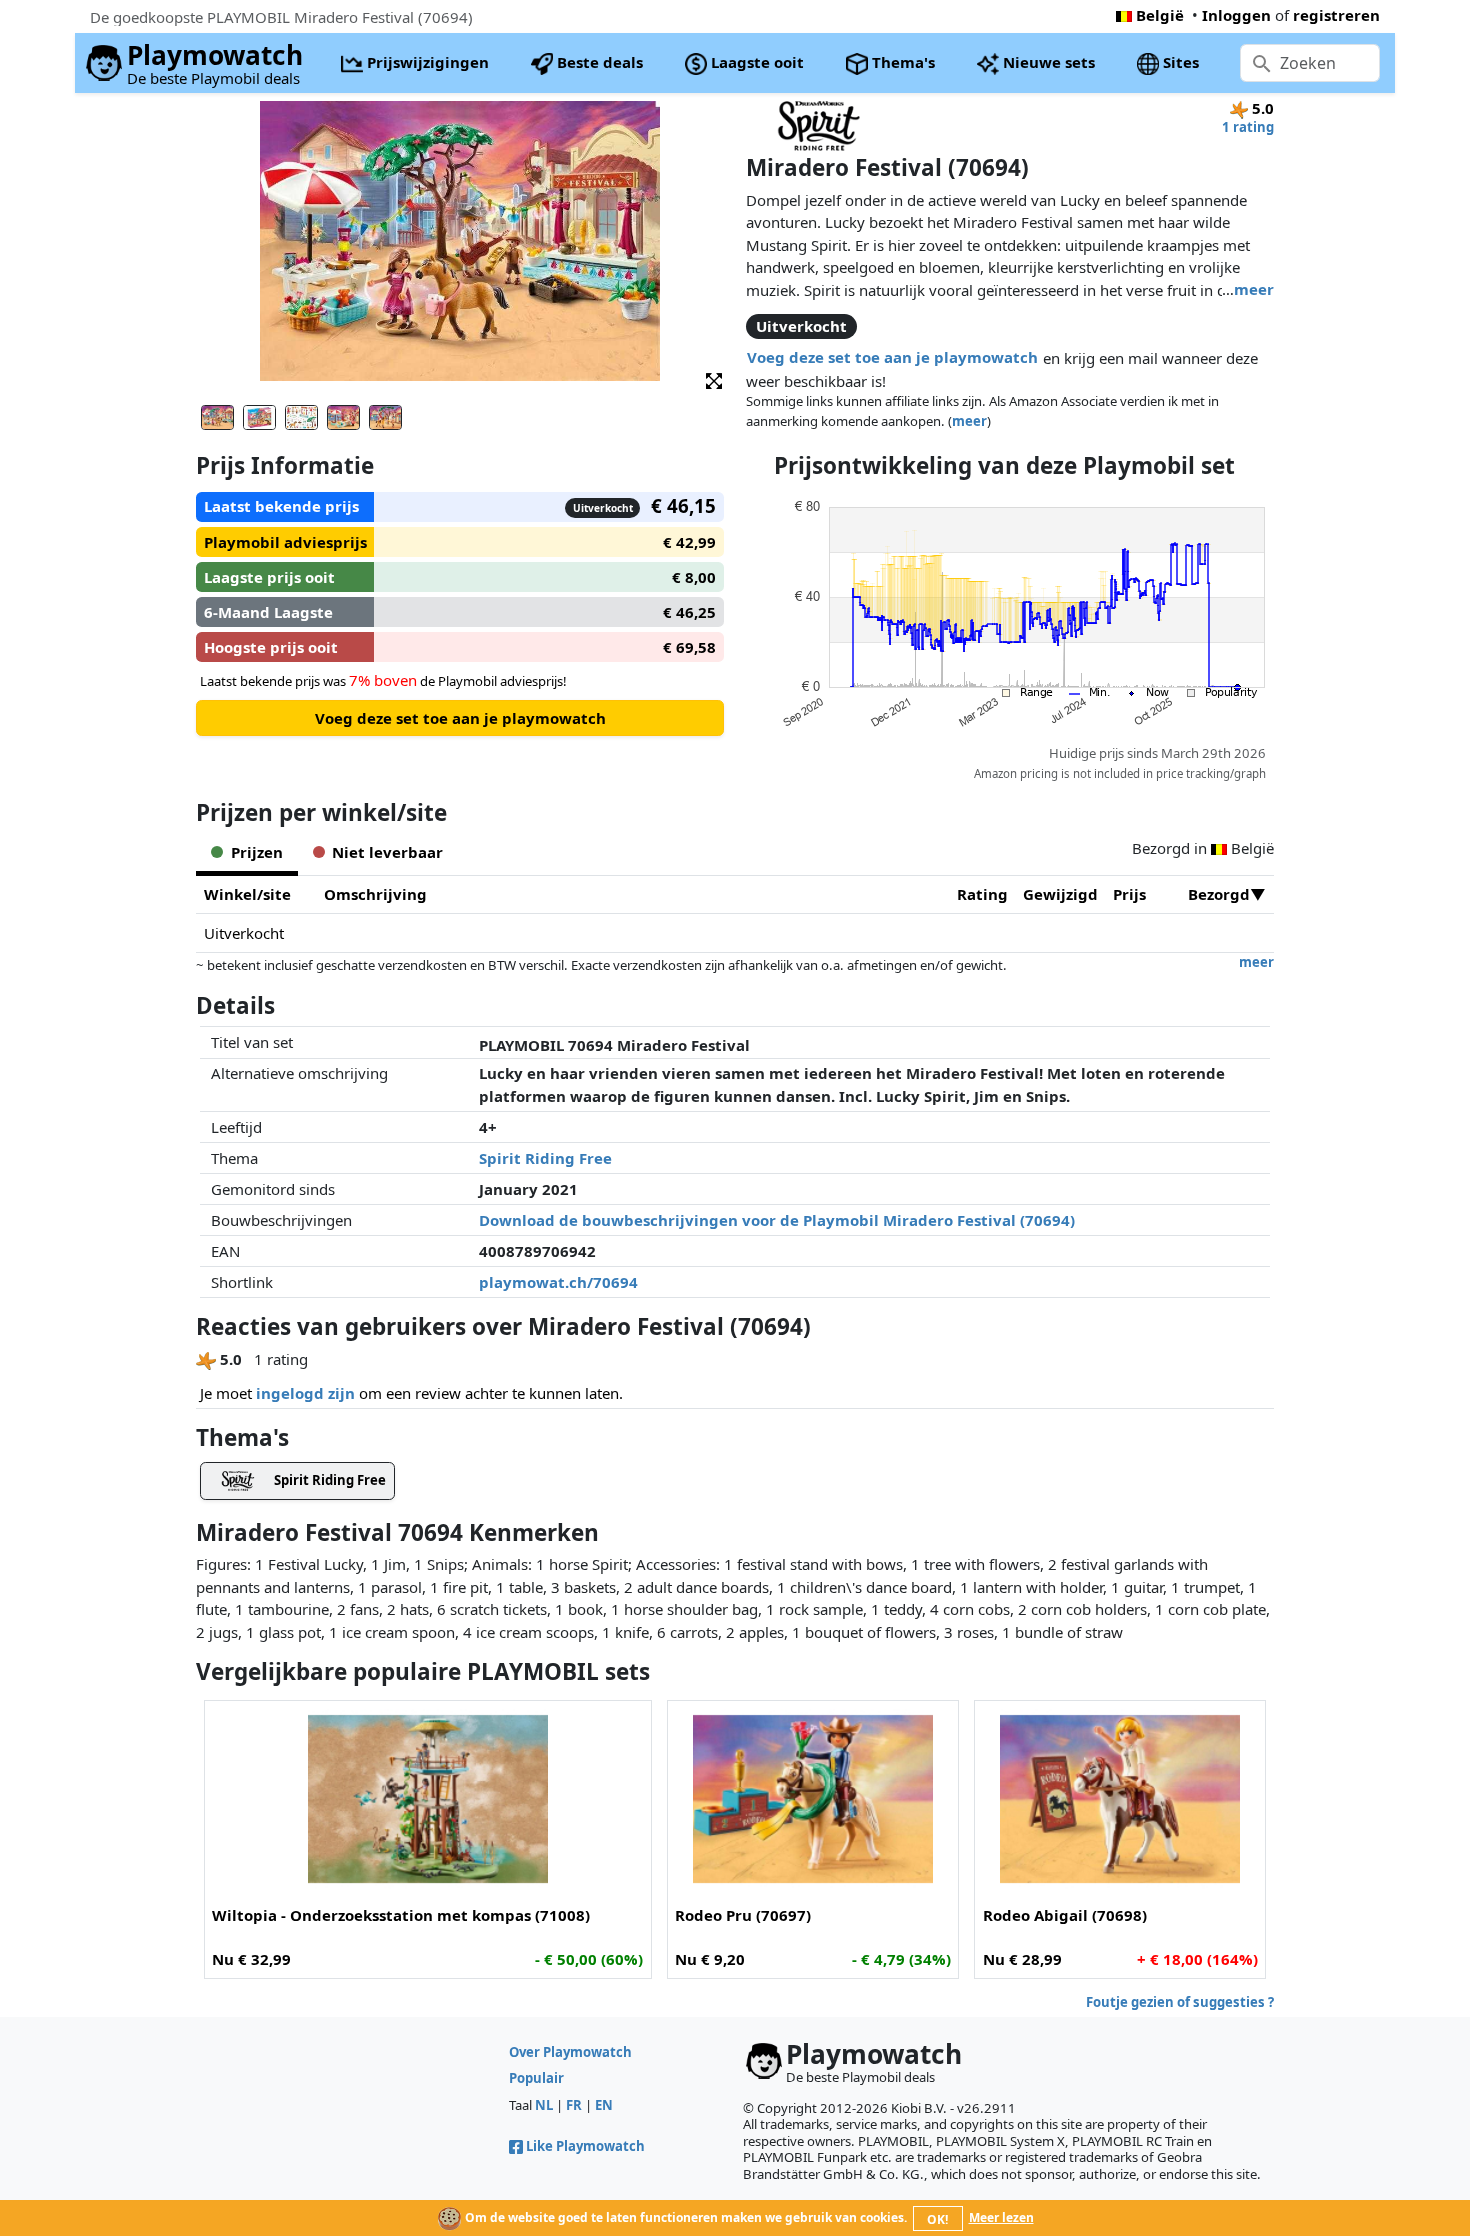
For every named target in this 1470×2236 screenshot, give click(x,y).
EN (604, 2105)
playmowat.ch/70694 (558, 1282)
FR (574, 2105)
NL (544, 2105)
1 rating (1248, 127)
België (1160, 15)
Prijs (1129, 894)
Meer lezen (1001, 2217)
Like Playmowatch (585, 2146)
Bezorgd (1219, 894)
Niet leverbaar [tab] (387, 852)
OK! (937, 2219)
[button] (714, 379)
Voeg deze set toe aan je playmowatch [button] (892, 357)
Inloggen (1236, 15)
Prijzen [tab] (257, 852)
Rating (982, 894)
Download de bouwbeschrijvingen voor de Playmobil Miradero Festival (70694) (777, 1220)
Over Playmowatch (570, 2052)
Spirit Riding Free (545, 1158)
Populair (536, 2078)
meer (1254, 289)
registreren (1336, 15)
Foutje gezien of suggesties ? (1180, 2002)
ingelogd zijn (305, 1393)
